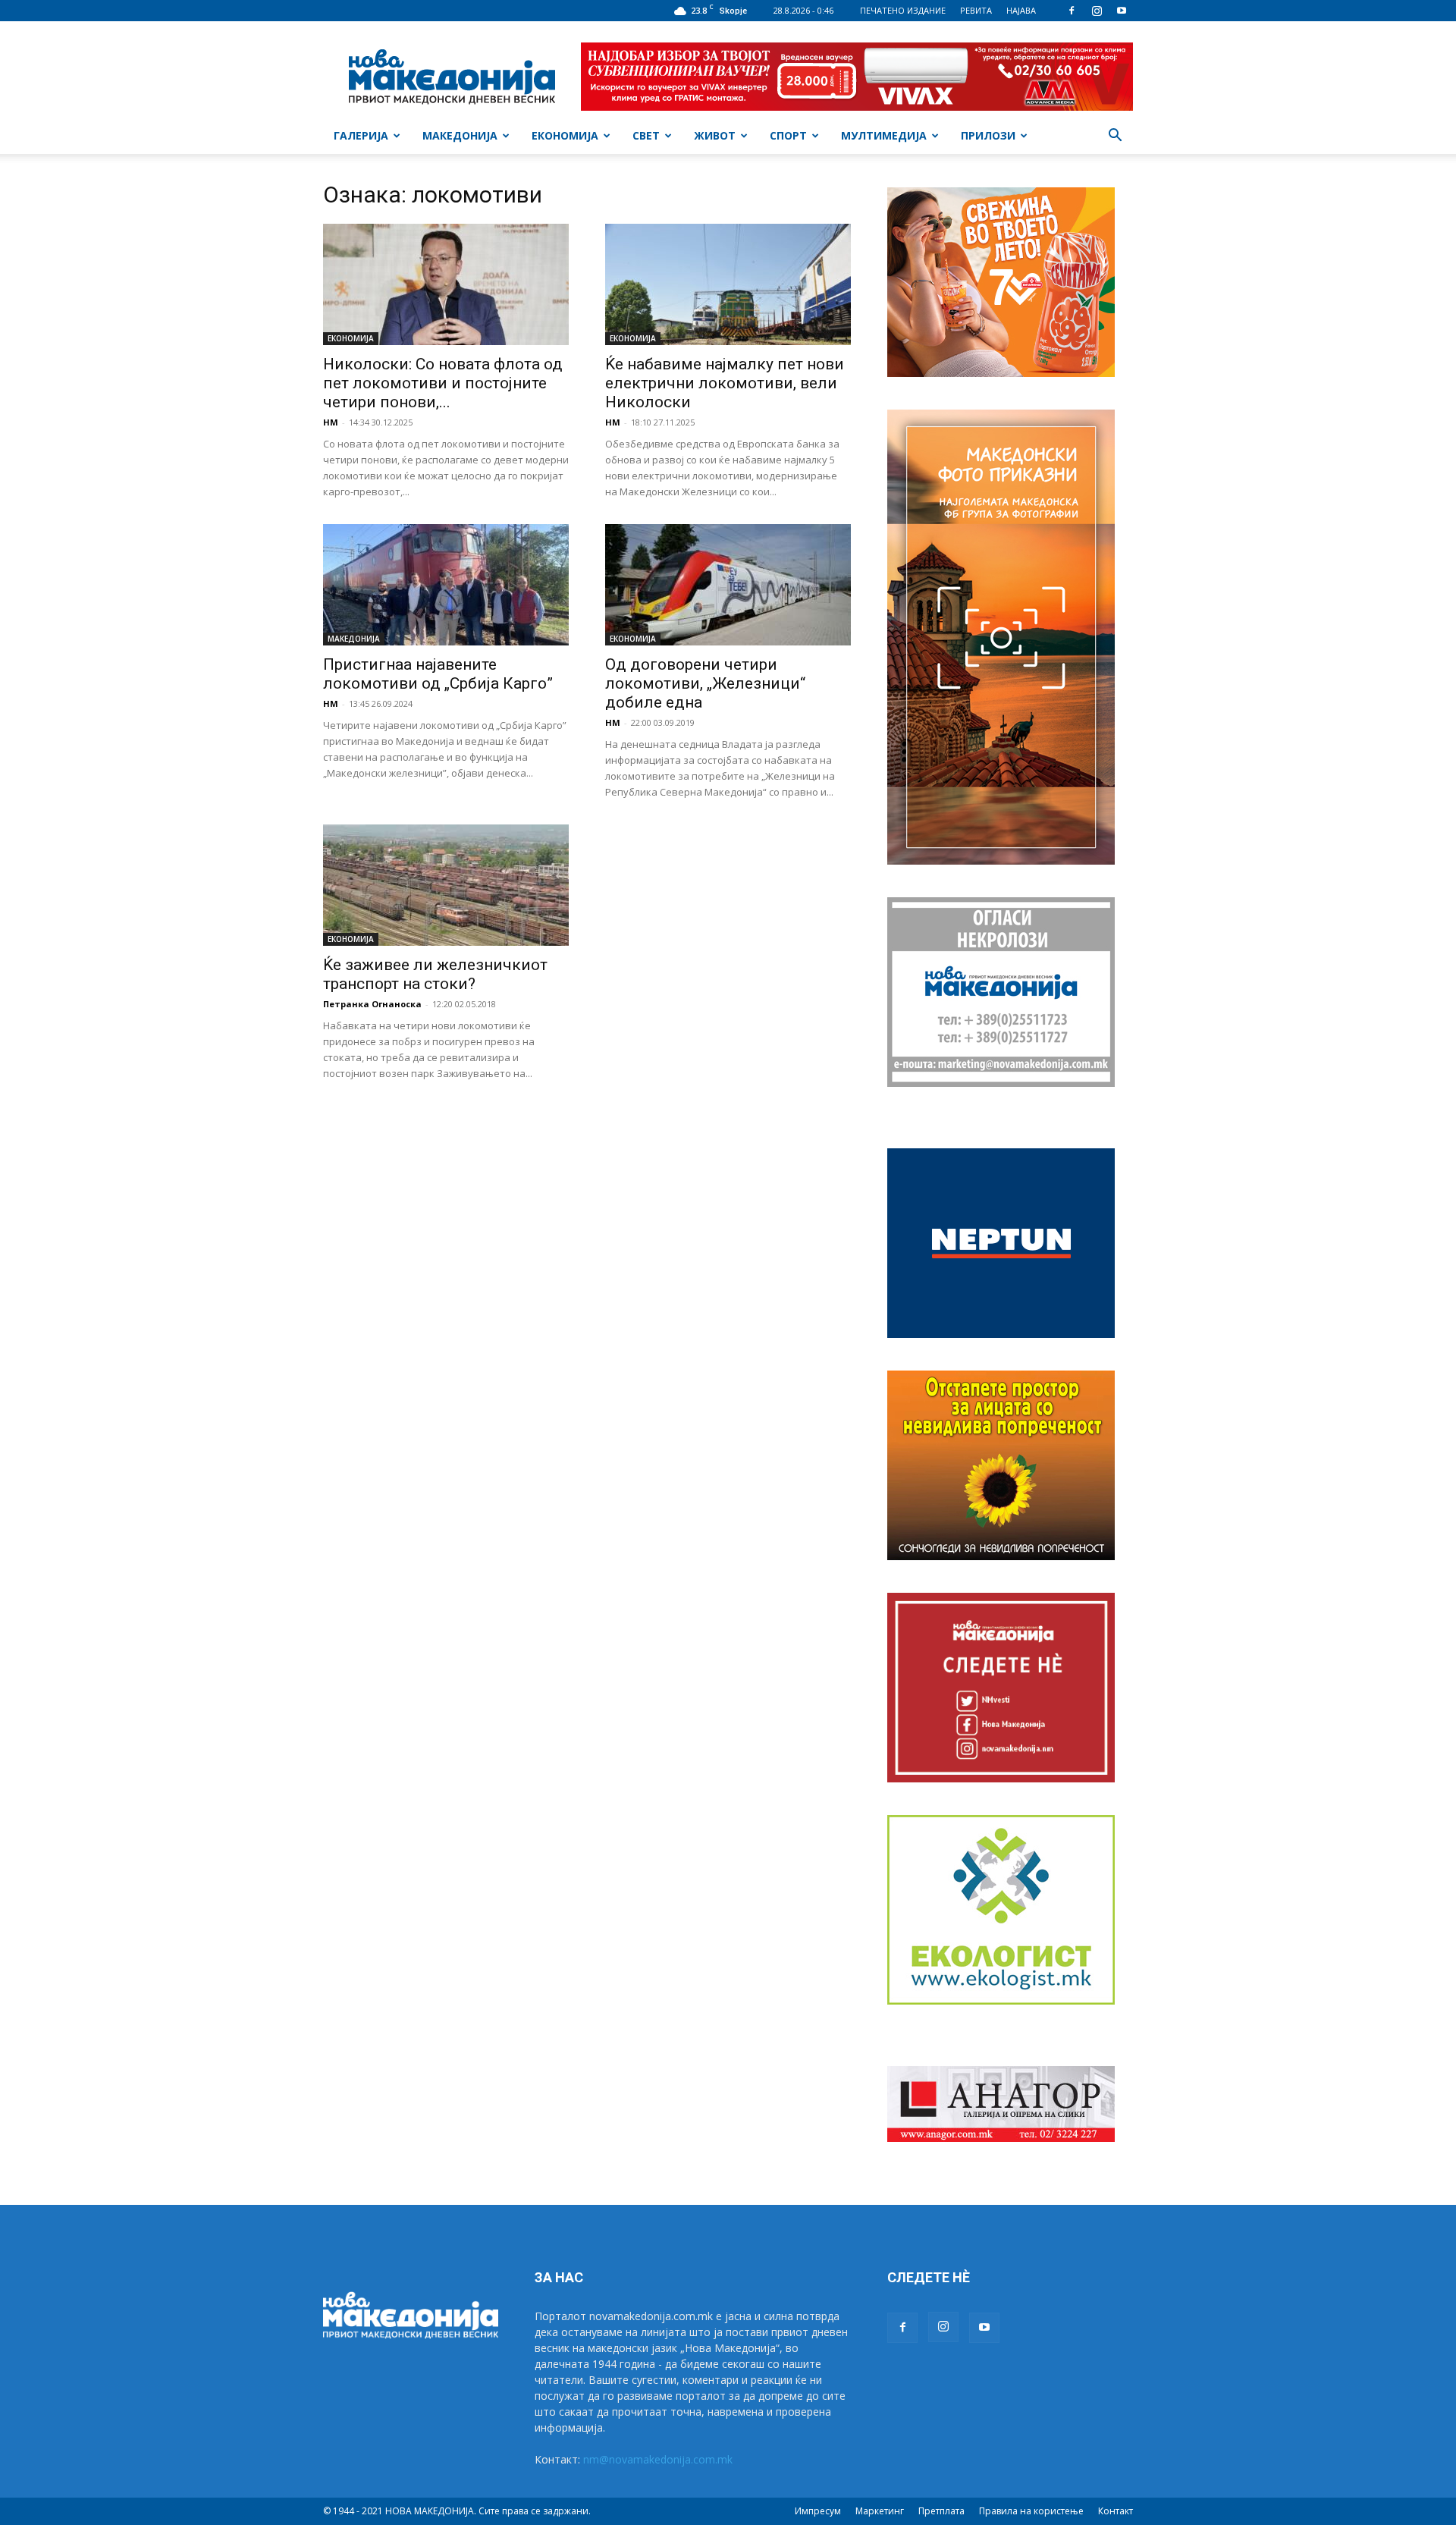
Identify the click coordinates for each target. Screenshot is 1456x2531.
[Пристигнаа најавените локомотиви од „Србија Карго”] (446, 585)
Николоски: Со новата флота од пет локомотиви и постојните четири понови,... (443, 383)
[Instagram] (1097, 11)
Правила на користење (1031, 2511)
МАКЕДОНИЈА (460, 135)
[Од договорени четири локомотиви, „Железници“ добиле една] (728, 585)
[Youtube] (1122, 11)
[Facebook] (1072, 11)
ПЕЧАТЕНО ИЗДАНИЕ (903, 10)
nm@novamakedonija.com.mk (658, 2459)
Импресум (818, 2511)
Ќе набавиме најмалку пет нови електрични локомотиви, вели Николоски (725, 383)
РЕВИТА (976, 10)
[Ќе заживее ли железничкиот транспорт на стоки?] (446, 885)
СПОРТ (788, 135)
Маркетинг (880, 2511)
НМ (331, 422)
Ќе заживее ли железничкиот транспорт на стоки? (435, 974)
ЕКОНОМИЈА (565, 135)
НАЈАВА (1021, 10)
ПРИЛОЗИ (988, 135)
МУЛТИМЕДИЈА (884, 135)
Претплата (941, 2511)
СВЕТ (646, 135)
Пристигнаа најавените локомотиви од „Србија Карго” (438, 674)
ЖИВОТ (715, 135)
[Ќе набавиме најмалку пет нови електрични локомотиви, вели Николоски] (728, 284)
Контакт (1116, 2511)
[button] (1115, 137)
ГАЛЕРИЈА (361, 135)
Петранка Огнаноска (372, 1004)
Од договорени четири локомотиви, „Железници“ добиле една (705, 683)
